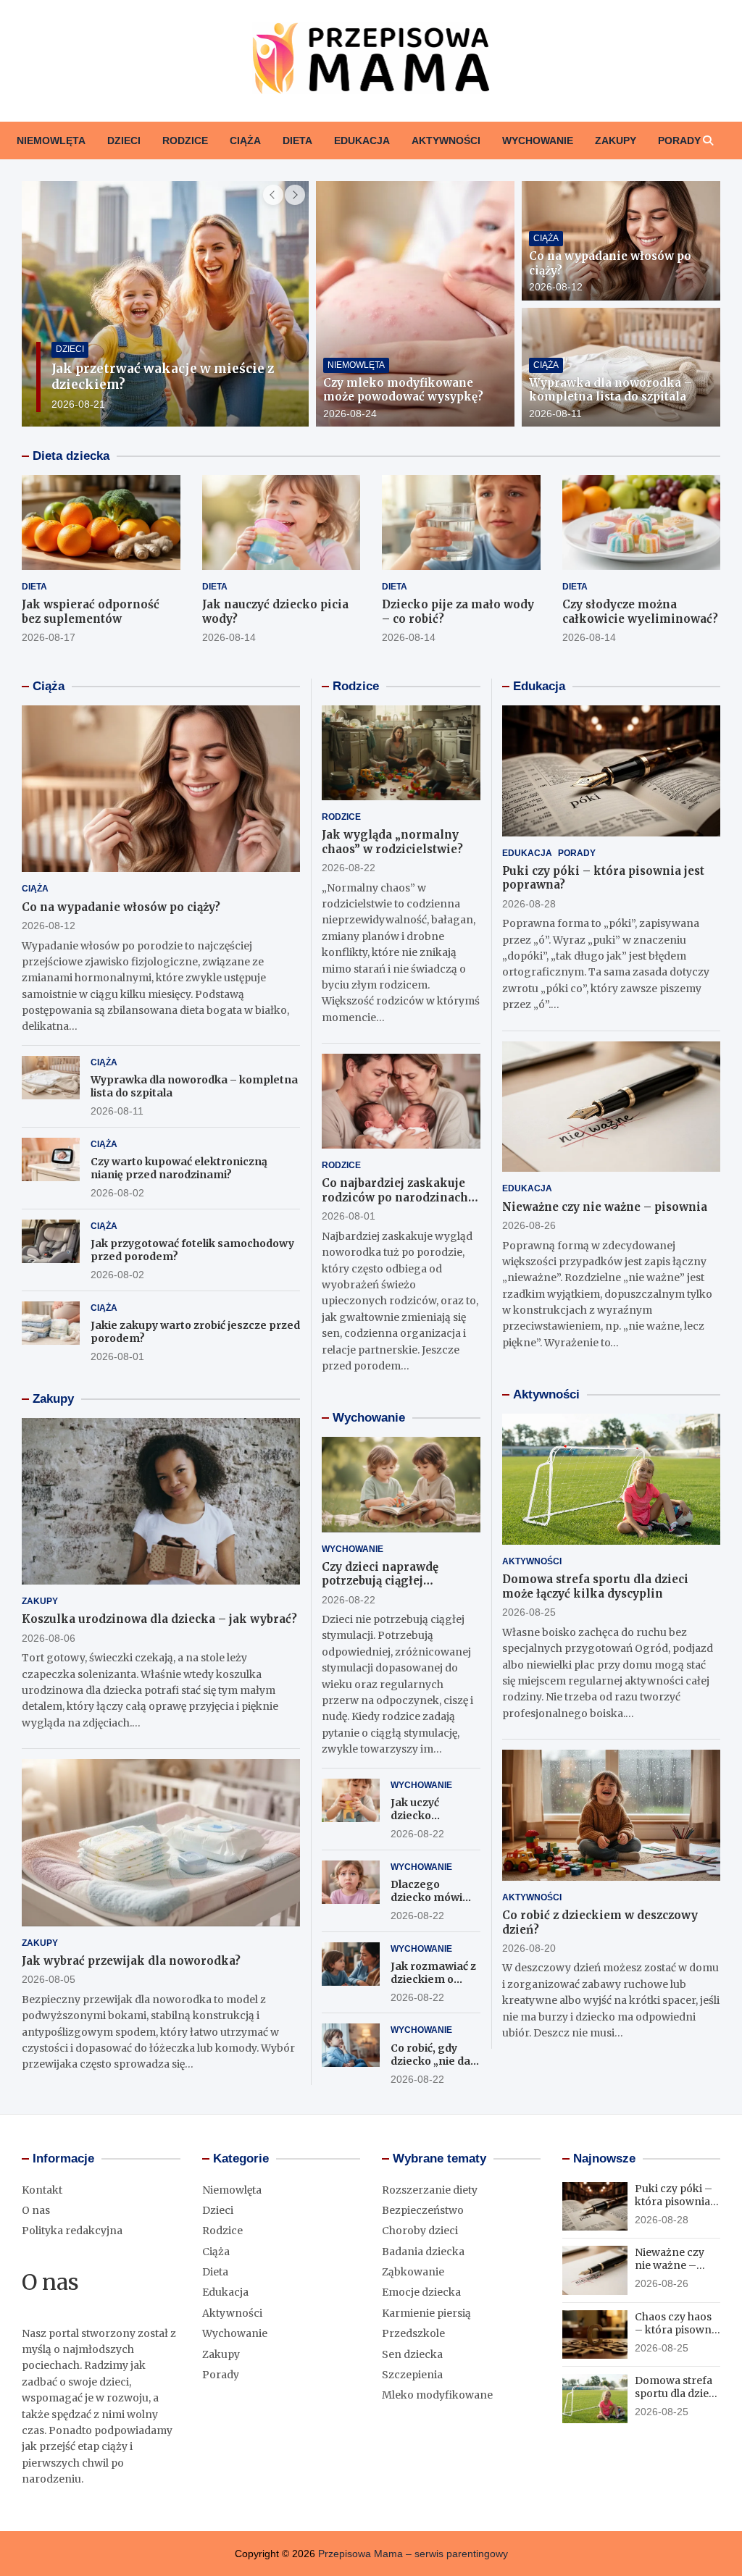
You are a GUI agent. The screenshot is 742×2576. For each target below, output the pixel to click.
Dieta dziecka (71, 456)
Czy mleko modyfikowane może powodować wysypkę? (403, 390)
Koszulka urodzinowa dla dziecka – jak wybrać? (159, 1619)
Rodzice (185, 140)
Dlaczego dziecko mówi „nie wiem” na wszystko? (427, 1904)
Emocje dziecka (421, 2292)
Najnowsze (604, 2158)
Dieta (297, 140)
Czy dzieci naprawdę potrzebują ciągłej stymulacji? (380, 1581)
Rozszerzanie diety (430, 2190)
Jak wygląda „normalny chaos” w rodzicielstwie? (392, 842)
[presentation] (273, 195)
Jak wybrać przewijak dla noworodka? (131, 1961)
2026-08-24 (350, 414)
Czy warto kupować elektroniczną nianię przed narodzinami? (179, 1168)
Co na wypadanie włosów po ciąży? (121, 907)
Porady (679, 140)
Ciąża (245, 140)
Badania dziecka (423, 2252)
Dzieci (124, 140)
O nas (36, 2210)
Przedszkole (413, 2333)
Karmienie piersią (426, 2313)
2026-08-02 (117, 1193)
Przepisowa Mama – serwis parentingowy (413, 2554)
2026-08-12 (556, 287)
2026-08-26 (529, 1225)
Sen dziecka (412, 2354)
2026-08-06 (49, 1638)
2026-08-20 (529, 1948)
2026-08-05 (49, 1979)
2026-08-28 (529, 904)
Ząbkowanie (413, 2272)
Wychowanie (538, 140)
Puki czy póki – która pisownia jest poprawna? (674, 2202)
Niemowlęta (51, 140)
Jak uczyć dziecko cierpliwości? (424, 1816)
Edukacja (362, 140)
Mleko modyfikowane (437, 2395)
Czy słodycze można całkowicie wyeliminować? (640, 612)
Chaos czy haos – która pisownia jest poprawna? (678, 2330)
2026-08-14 (229, 637)
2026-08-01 (117, 1356)
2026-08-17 (49, 637)
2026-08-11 (555, 414)
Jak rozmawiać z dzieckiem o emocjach (433, 1979)
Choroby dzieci (420, 2231)
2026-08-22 (349, 868)
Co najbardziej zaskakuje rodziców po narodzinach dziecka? (395, 1197)
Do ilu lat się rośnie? (117, 385)
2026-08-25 (529, 1612)
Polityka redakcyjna (72, 2231)
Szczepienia (412, 2375)
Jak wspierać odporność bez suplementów (91, 612)
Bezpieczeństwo (423, 2210)
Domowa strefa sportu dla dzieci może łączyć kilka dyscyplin (595, 1586)
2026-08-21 (79, 404)
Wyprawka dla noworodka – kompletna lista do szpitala (610, 390)
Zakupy (616, 140)
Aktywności (446, 140)
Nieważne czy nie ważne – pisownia (605, 1207)
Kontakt (42, 2190)
